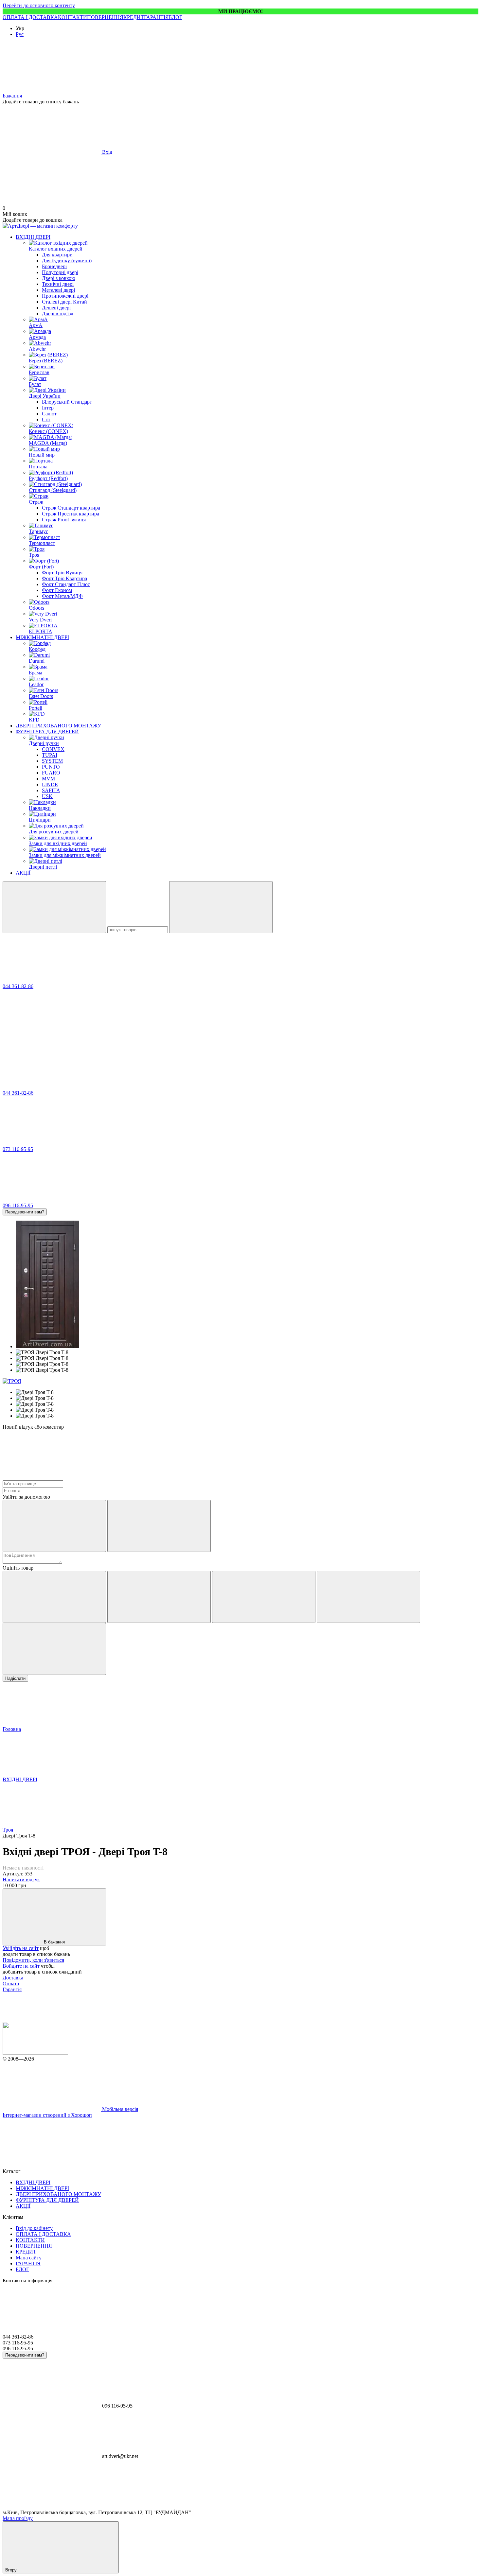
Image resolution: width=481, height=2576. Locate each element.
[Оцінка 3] (264, 1597)
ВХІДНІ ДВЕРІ (33, 237)
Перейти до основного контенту (39, 5)
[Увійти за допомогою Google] (159, 1526)
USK (47, 796)
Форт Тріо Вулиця (62, 573)
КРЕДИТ (134, 17)
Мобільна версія (119, 2109)
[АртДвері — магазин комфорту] (35, 2053)
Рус (20, 34)
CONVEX (53, 749)
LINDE (50, 784)
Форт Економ (57, 590)
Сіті (46, 419)
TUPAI (50, 755)
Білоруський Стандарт (67, 402)
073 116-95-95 (18, 1149)
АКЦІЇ (23, 873)
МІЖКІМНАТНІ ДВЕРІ (42, 637)
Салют (49, 414)
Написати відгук (21, 1880)
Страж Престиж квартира (71, 514)
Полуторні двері (60, 272)
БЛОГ (176, 17)
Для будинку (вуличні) (67, 261)
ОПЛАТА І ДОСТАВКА (30, 17)
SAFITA (51, 790)
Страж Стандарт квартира (71, 508)
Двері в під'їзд (58, 313)
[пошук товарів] (54, 907)
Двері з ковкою (59, 278)
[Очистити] (221, 907)
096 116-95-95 (18, 1205)
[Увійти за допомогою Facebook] (54, 1526)
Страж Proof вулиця (64, 520)
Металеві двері (58, 290)
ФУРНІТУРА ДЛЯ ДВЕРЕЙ (47, 731)
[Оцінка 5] (54, 1649)
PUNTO (51, 767)
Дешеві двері (56, 308)
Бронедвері (54, 266)
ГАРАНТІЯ (156, 17)
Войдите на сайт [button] (21, 1966)
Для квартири (57, 255)
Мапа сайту (29, 2258)
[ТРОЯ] (12, 1381)
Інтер (48, 408)
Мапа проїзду (18, 2518)
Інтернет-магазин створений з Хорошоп (47, 2115)
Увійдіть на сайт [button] (21, 1948)
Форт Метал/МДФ (62, 596)
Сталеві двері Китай (64, 302)
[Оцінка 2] (159, 1597)
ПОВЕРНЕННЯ (105, 17)
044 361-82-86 (18, 986)
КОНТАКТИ (72, 17)
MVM (48, 779)
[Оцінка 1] (54, 1597)
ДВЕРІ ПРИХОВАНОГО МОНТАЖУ (58, 726)
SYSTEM (52, 761)
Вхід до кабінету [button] (34, 2228)
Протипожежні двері (65, 296)
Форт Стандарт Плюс (66, 584)
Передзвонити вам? (25, 1212)
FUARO (51, 773)
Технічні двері (58, 284)
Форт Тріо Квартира (64, 578)
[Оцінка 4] (368, 1597)
